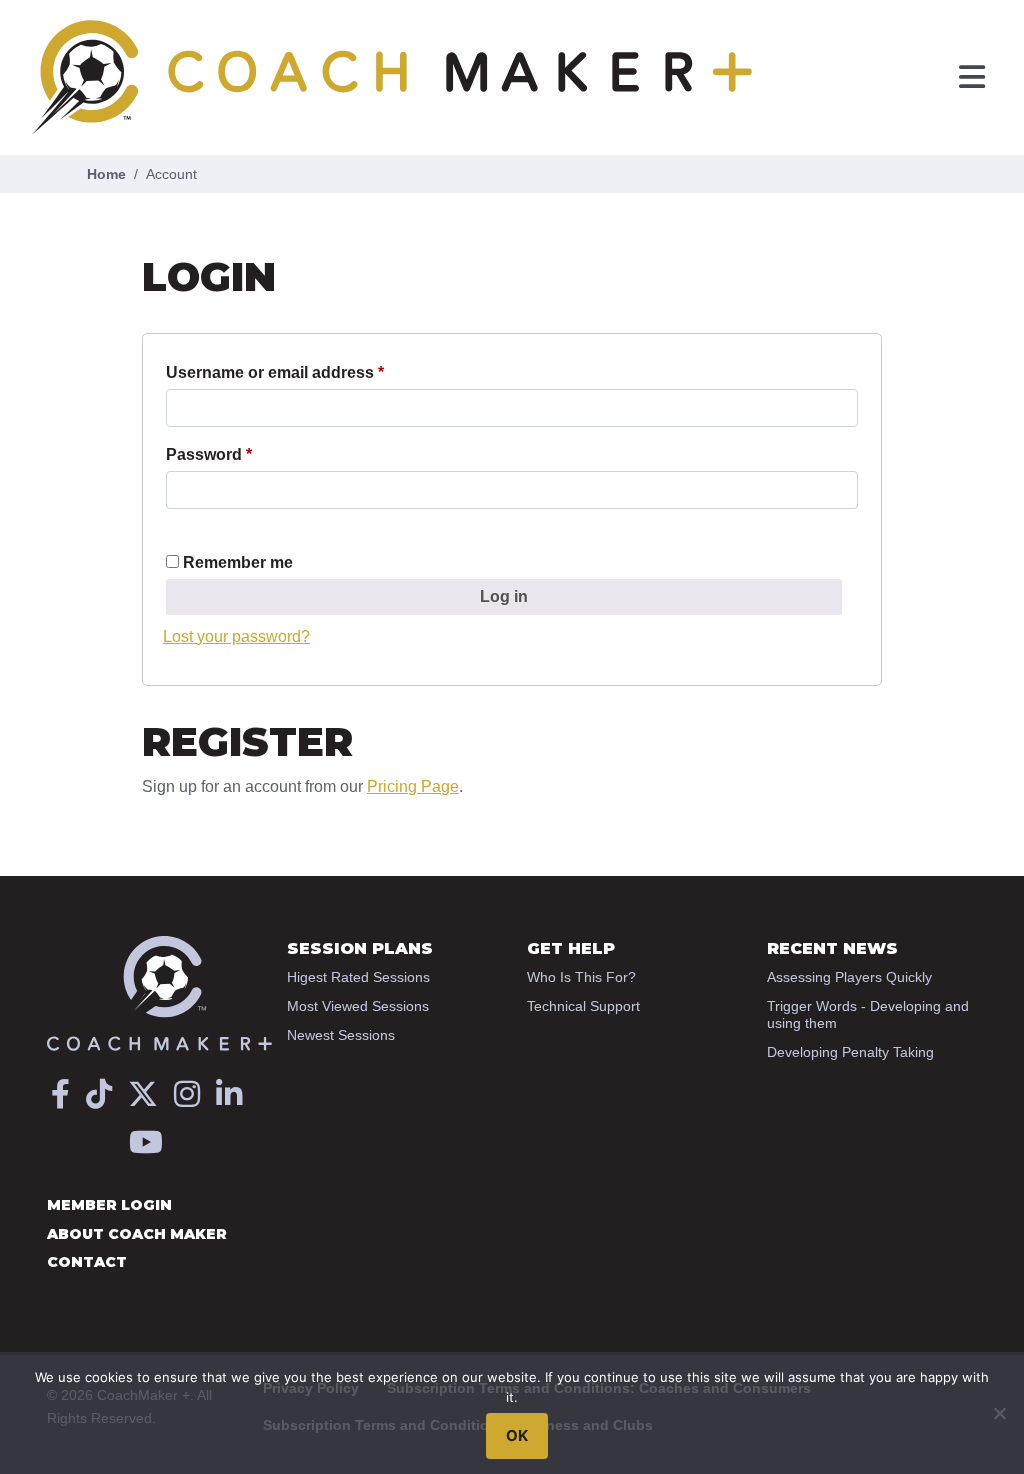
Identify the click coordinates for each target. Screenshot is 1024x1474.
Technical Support (583, 1006)
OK (517, 1435)
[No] (999, 1413)
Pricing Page (413, 786)
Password (243, 454)
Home (106, 174)
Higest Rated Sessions (358, 977)
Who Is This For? (581, 977)
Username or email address (309, 372)
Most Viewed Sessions (358, 1006)
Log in (504, 596)
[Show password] (172, 527)
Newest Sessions (341, 1035)
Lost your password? (236, 636)
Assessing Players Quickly (849, 977)
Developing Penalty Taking (850, 1052)
